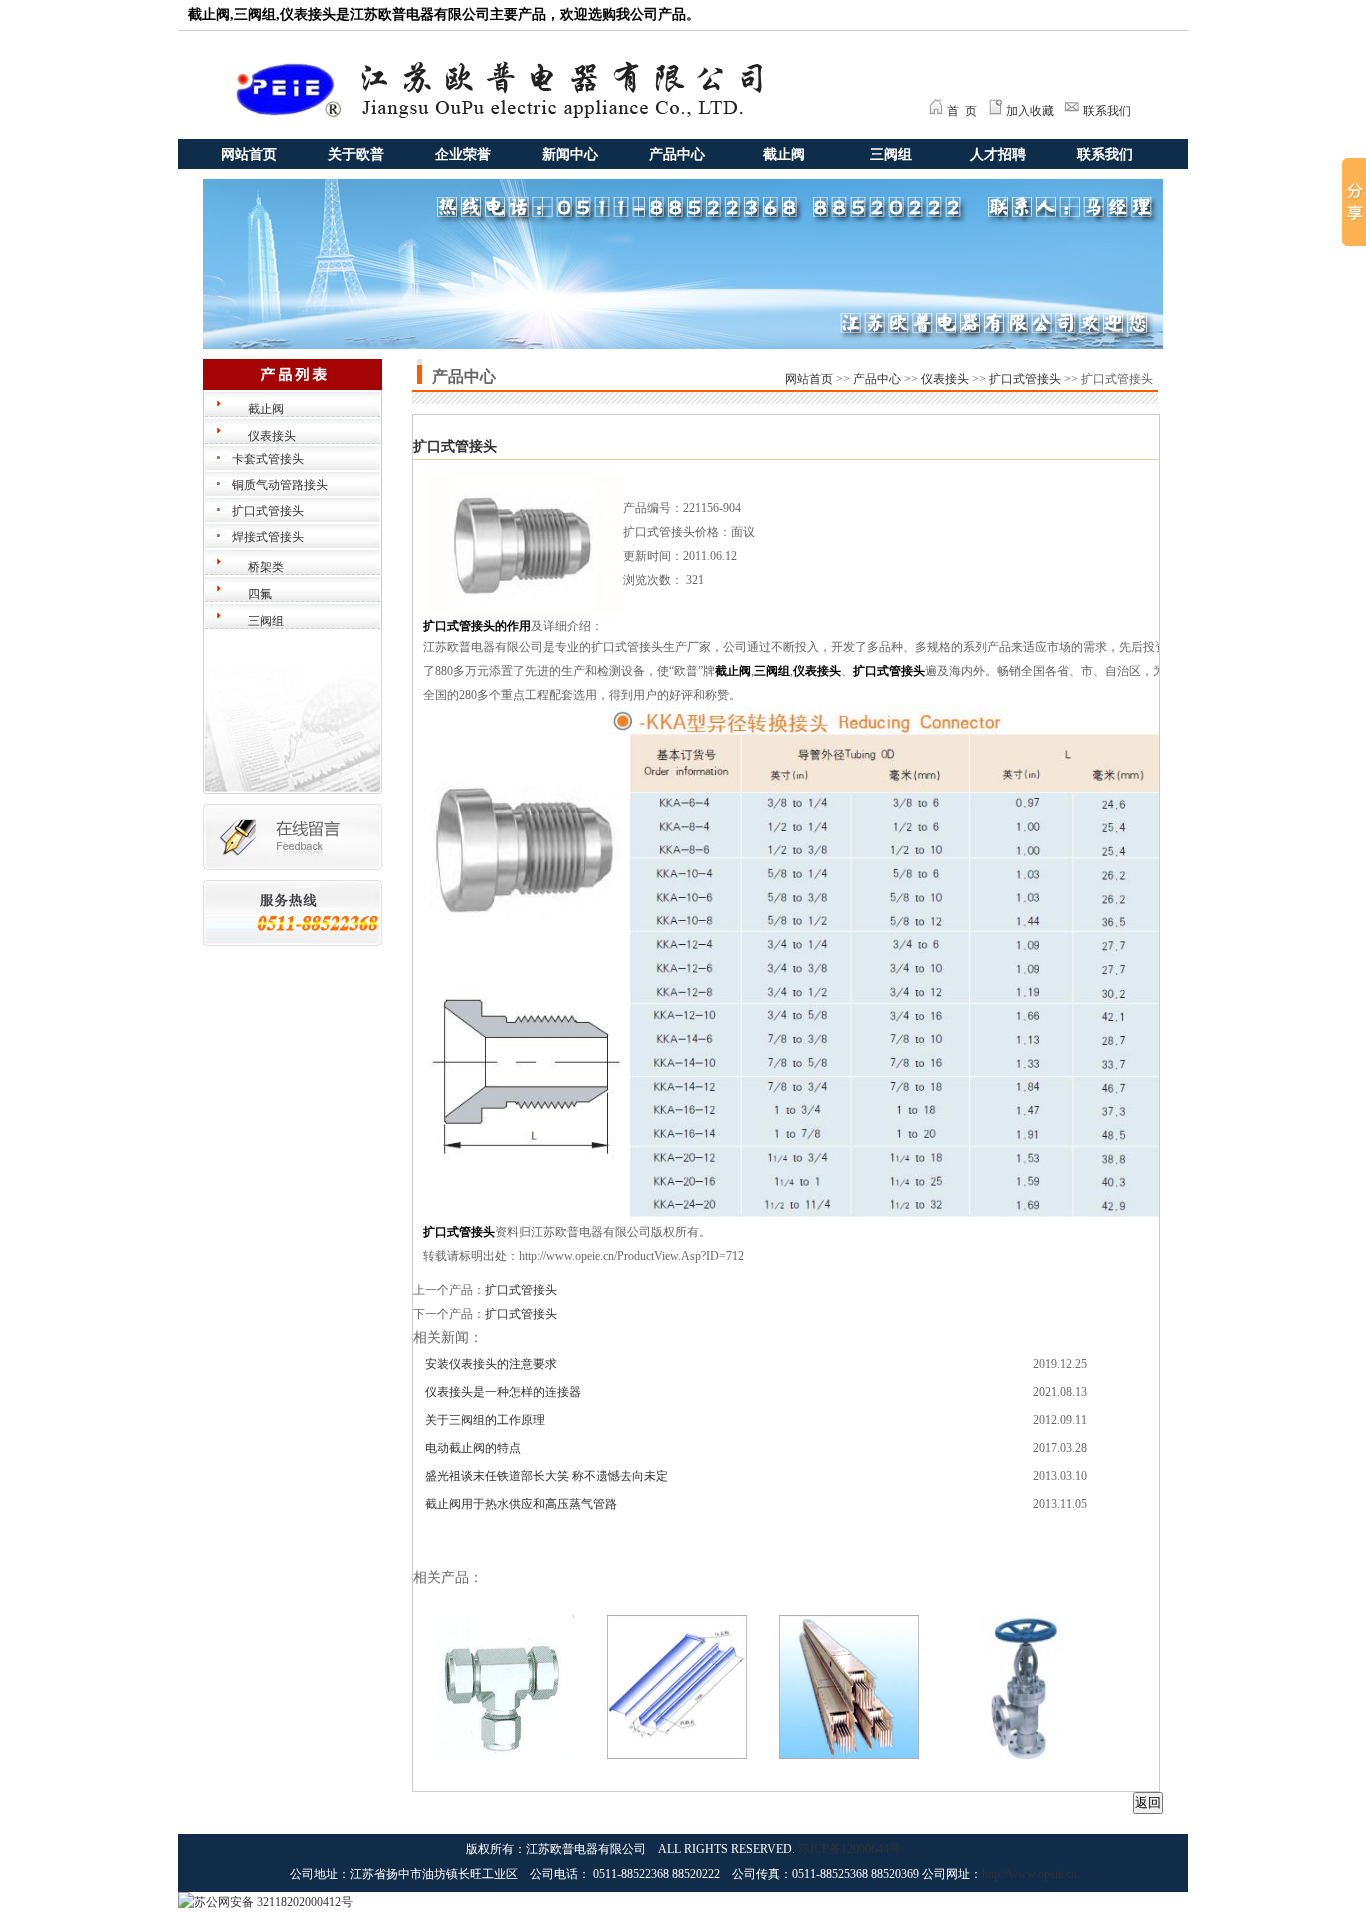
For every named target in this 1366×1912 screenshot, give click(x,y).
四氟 (260, 594)
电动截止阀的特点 (473, 1448)
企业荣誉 (463, 154)
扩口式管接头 (268, 511)
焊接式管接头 (268, 537)
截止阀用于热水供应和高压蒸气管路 (521, 1504)
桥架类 (266, 567)
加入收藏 (1030, 111)
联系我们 (1107, 111)
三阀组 (891, 154)
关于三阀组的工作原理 (485, 1420)
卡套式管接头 (268, 459)
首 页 (962, 111)
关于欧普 (356, 154)
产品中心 (677, 154)
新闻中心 (570, 154)
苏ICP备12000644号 (849, 1849)
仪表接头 (272, 436)
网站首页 (249, 154)
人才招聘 (998, 154)
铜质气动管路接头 (280, 485)
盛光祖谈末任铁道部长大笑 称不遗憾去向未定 (546, 1476)
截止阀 (784, 154)
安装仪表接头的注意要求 (491, 1364)
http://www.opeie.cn (1029, 1874)
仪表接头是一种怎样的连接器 (503, 1392)
